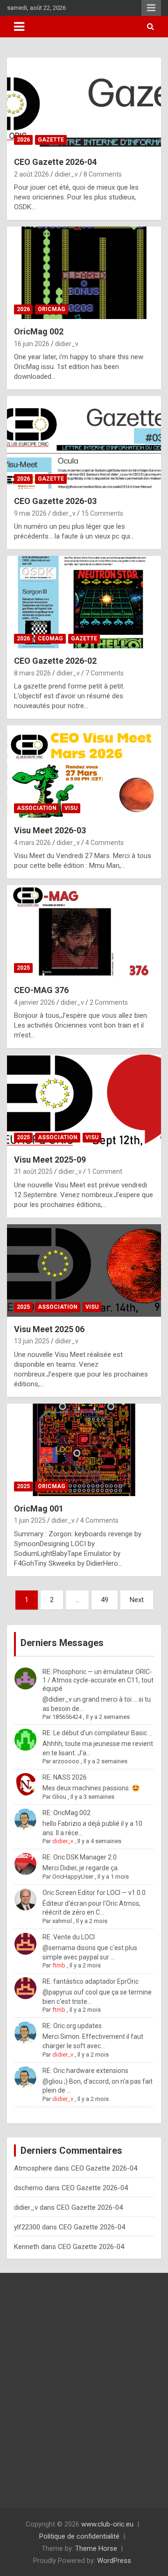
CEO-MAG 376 (41, 990)
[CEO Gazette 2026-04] (84, 103)
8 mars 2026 (32, 673)
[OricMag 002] (84, 273)
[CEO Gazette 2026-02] (84, 602)
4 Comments (105, 843)
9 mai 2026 (30, 513)
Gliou (59, 1797)
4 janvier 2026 (35, 1002)
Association (37, 808)
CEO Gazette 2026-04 (55, 162)
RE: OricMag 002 (66, 1813)
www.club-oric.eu (107, 2524)
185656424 (67, 1717)
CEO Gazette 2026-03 (55, 501)
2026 (23, 140)
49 (105, 1600)
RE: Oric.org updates (72, 2026)
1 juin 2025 (30, 1520)
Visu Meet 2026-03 (50, 830)
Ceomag (50, 639)
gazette (51, 140)
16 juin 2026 (32, 344)
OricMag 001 (39, 1508)
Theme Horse (96, 2548)
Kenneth (27, 2247)
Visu (71, 808)
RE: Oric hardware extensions (85, 2071)
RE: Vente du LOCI (69, 1937)
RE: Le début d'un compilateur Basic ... (98, 1733)
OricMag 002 (39, 331)
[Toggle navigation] (19, 27)
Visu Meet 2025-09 (50, 1160)
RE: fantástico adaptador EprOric (91, 1981)
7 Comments (105, 673)
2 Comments (109, 1002)
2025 (23, 968)
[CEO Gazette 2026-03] (84, 443)
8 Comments (103, 174)
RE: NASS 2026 (65, 1777)
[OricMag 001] (84, 1450)
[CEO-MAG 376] (84, 932)
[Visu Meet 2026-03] (84, 772)
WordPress (114, 2561)
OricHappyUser (73, 1877)
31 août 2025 (33, 1171)
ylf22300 (27, 2227)
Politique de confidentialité (79, 2536)
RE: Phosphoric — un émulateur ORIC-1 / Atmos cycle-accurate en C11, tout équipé (98, 1680)
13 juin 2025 (32, 1341)
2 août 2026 (31, 174)
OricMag (52, 309)
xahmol (62, 1921)
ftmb (59, 1965)
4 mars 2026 (32, 843)
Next (137, 1600)
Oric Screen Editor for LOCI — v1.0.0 (94, 1893)
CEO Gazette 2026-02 (55, 661)
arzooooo (66, 1761)
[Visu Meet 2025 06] (84, 1270)
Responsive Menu (151, 8)
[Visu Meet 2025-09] (84, 1101)
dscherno (28, 2188)
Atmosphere (33, 2168)
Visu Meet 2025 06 (49, 1329)
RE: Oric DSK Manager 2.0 (80, 1857)
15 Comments (102, 513)
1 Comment (105, 1171)
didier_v (66, 174)
